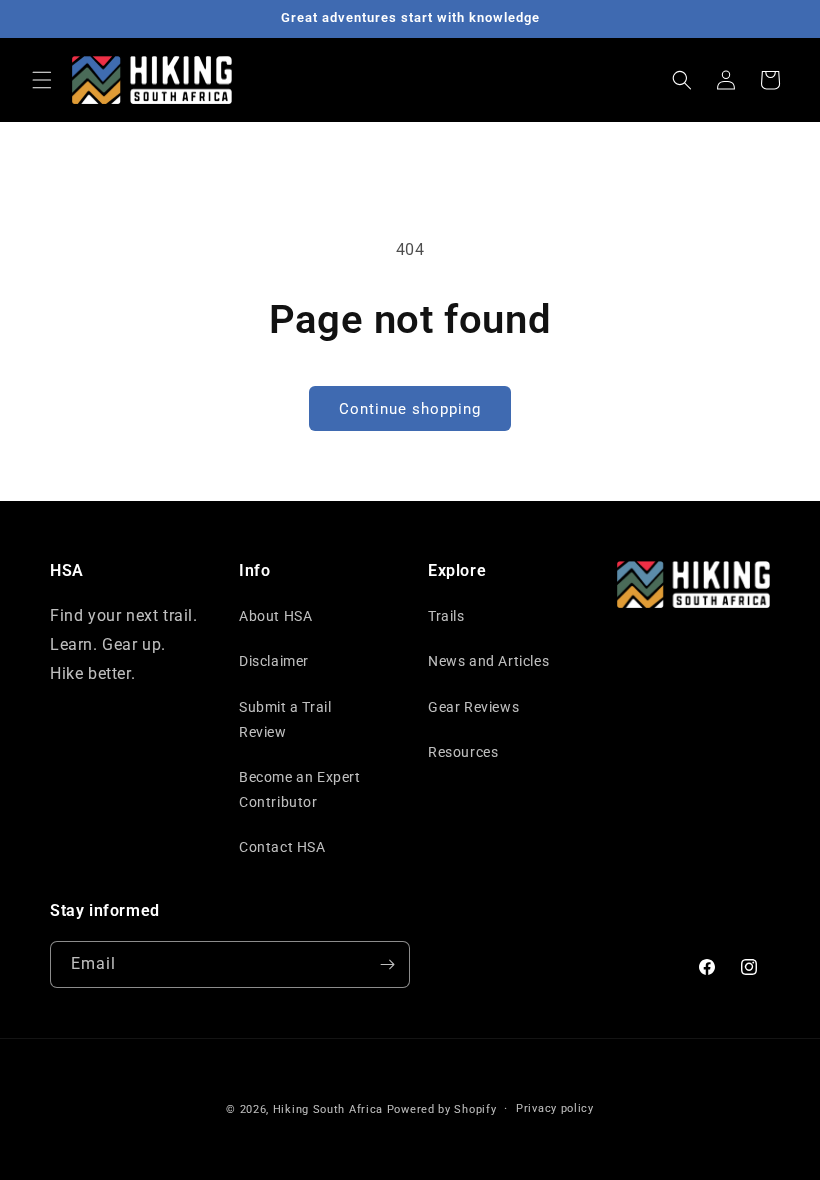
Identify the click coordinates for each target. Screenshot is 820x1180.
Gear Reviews (473, 707)
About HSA (275, 616)
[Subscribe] (387, 964)
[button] (42, 80)
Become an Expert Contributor (300, 789)
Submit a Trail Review (285, 719)
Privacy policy (555, 1108)
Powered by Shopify (442, 1109)
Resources (463, 752)
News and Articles (488, 661)
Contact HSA (282, 847)
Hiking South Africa (328, 1109)
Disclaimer (274, 661)
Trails (446, 616)
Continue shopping (410, 409)
